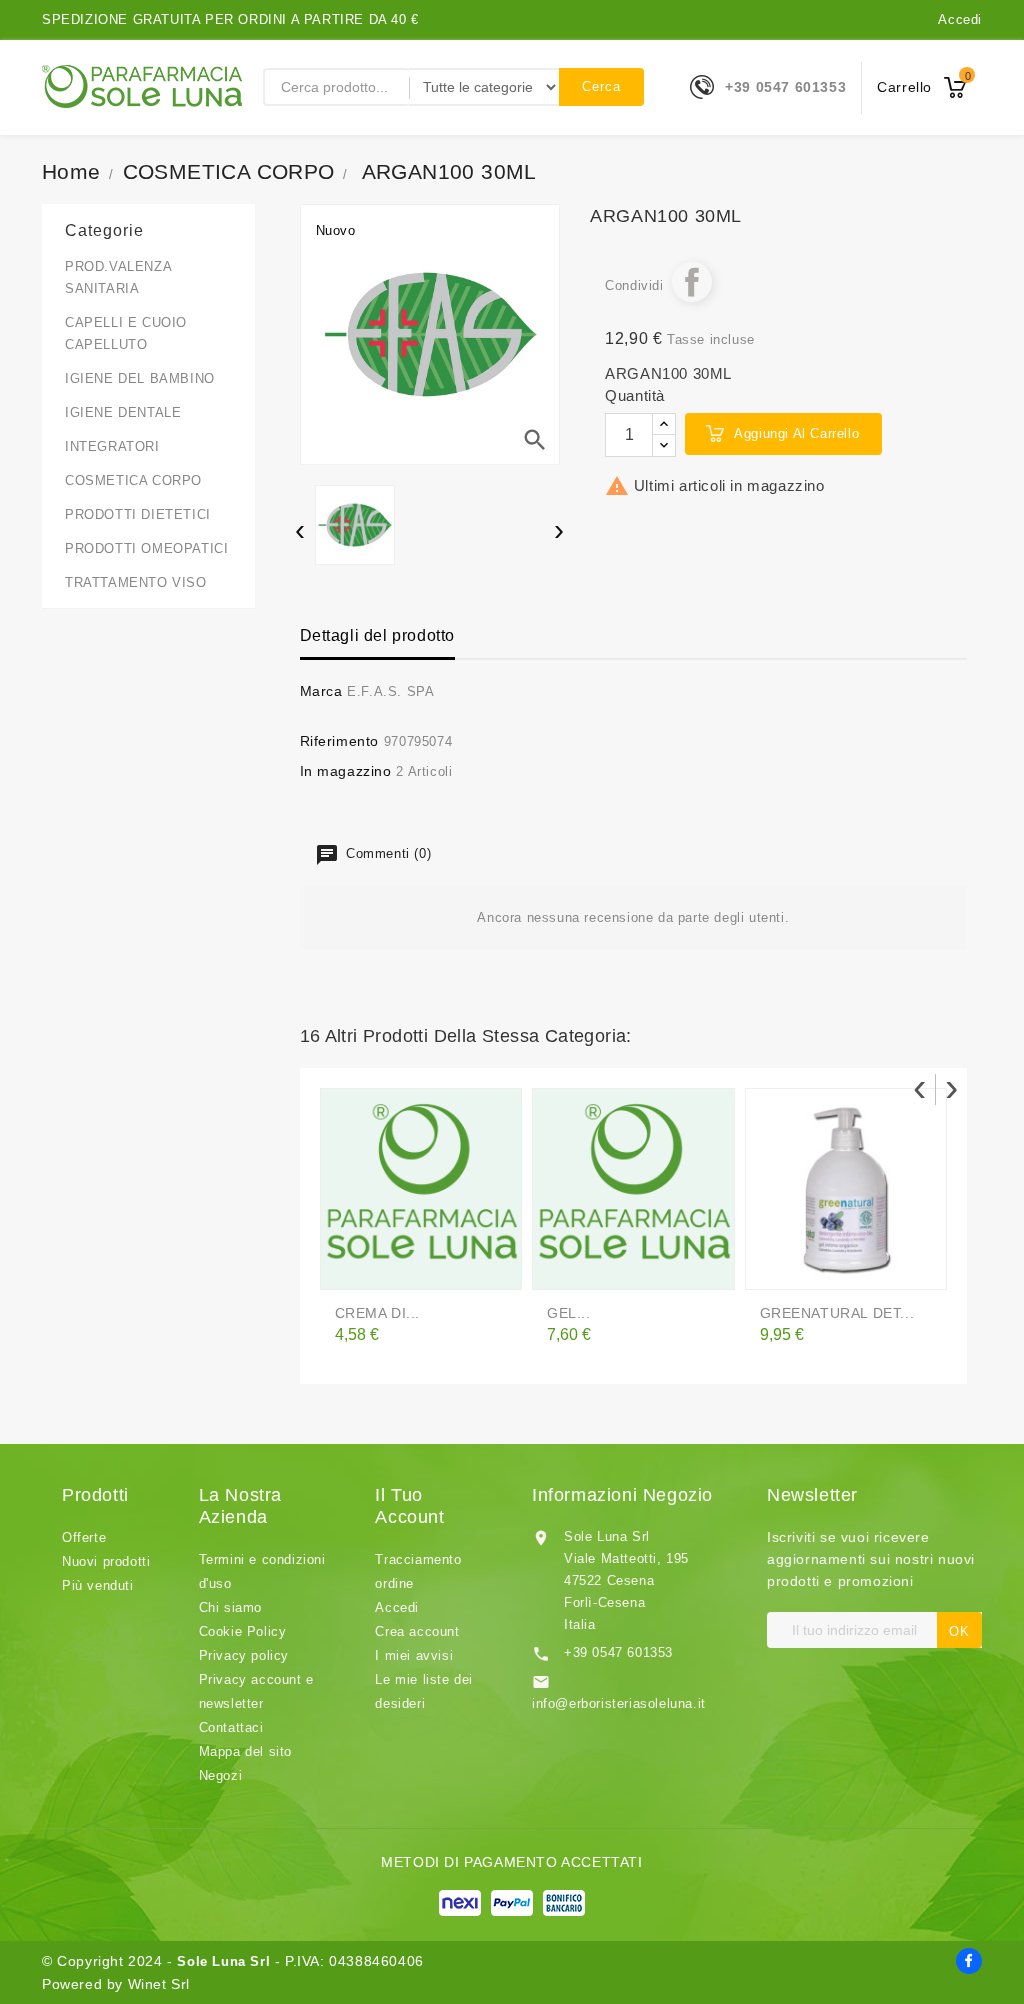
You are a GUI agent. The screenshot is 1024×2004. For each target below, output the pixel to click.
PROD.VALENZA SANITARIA (118, 277)
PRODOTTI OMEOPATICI (146, 548)
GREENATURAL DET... (837, 1313)
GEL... (569, 1313)
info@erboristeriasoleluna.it (619, 1703)
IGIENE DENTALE (123, 412)
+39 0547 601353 (785, 87)
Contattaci (231, 1727)
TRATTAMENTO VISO (136, 582)
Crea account (417, 1631)
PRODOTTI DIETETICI (138, 514)
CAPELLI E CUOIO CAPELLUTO (126, 333)
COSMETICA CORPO (133, 480)
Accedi (960, 19)
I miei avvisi (414, 1655)
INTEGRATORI (112, 446)
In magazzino (346, 771)
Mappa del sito (245, 1751)
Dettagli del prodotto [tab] (378, 635)
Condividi (692, 282)
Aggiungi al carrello (796, 433)
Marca (321, 691)
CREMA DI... (378, 1313)
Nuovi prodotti (106, 1561)
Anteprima (394, 1266)
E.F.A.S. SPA (390, 691)
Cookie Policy (243, 1631)
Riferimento (340, 741)
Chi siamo (230, 1607)
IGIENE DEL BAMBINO (140, 378)
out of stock (354, 1266)
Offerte (84, 1537)
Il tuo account (409, 1506)
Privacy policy (244, 1655)
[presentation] (300, 532)
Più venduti (98, 1585)
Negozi (221, 1775)
